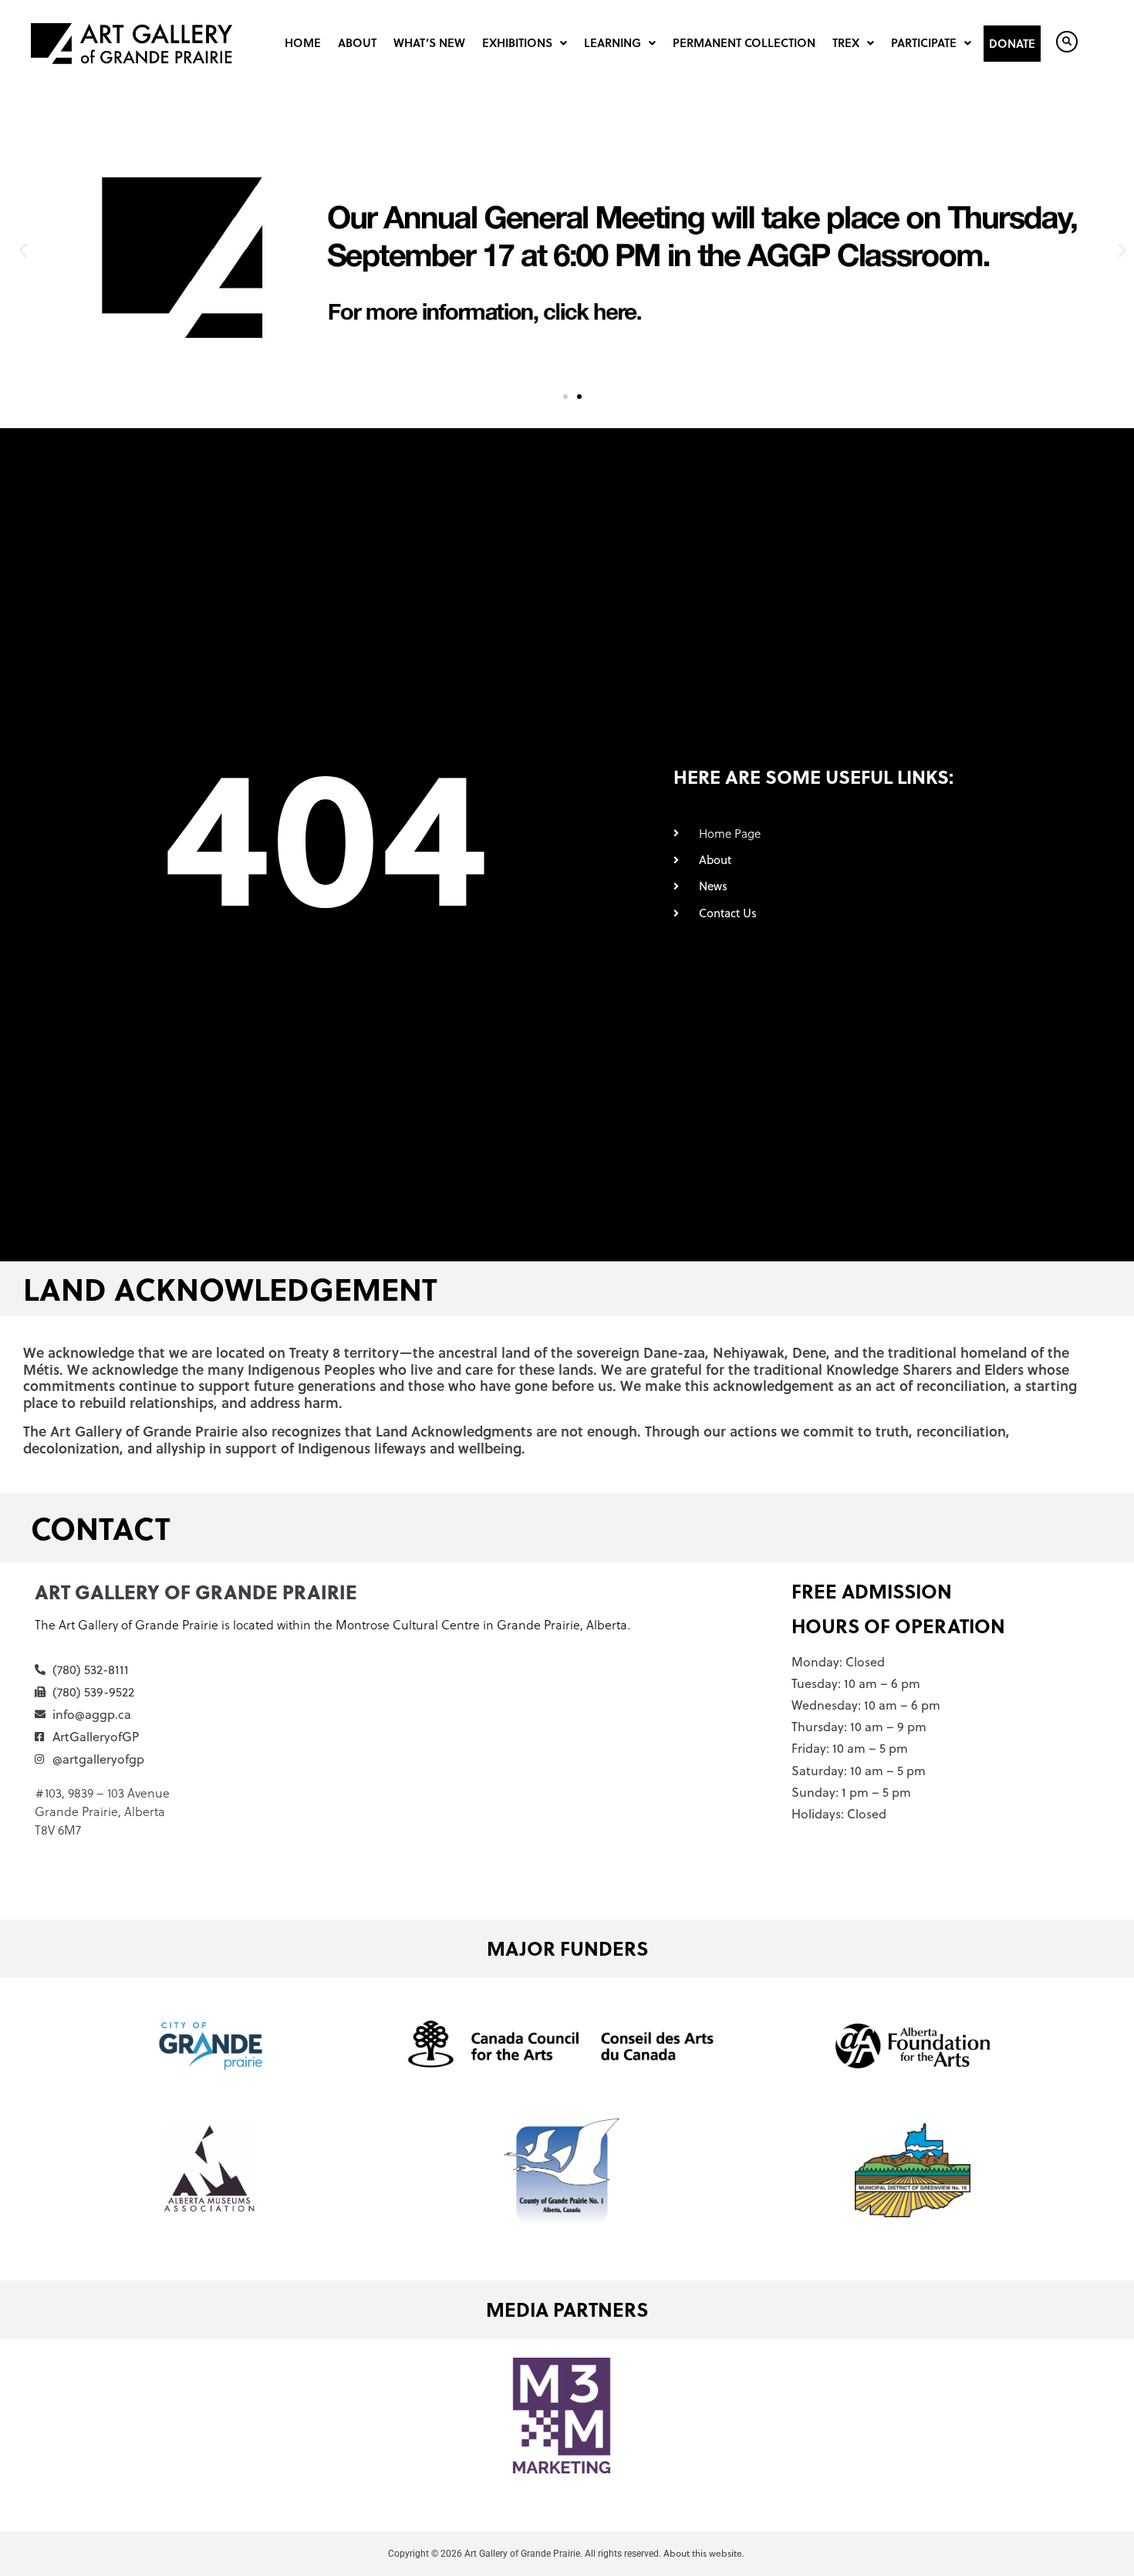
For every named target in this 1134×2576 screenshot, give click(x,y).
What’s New (429, 42)
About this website (703, 2553)
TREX (846, 42)
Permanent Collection (744, 42)
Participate (924, 42)
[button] (23, 250)
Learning (613, 42)
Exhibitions (517, 42)
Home (303, 42)
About (357, 42)
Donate (1012, 43)
